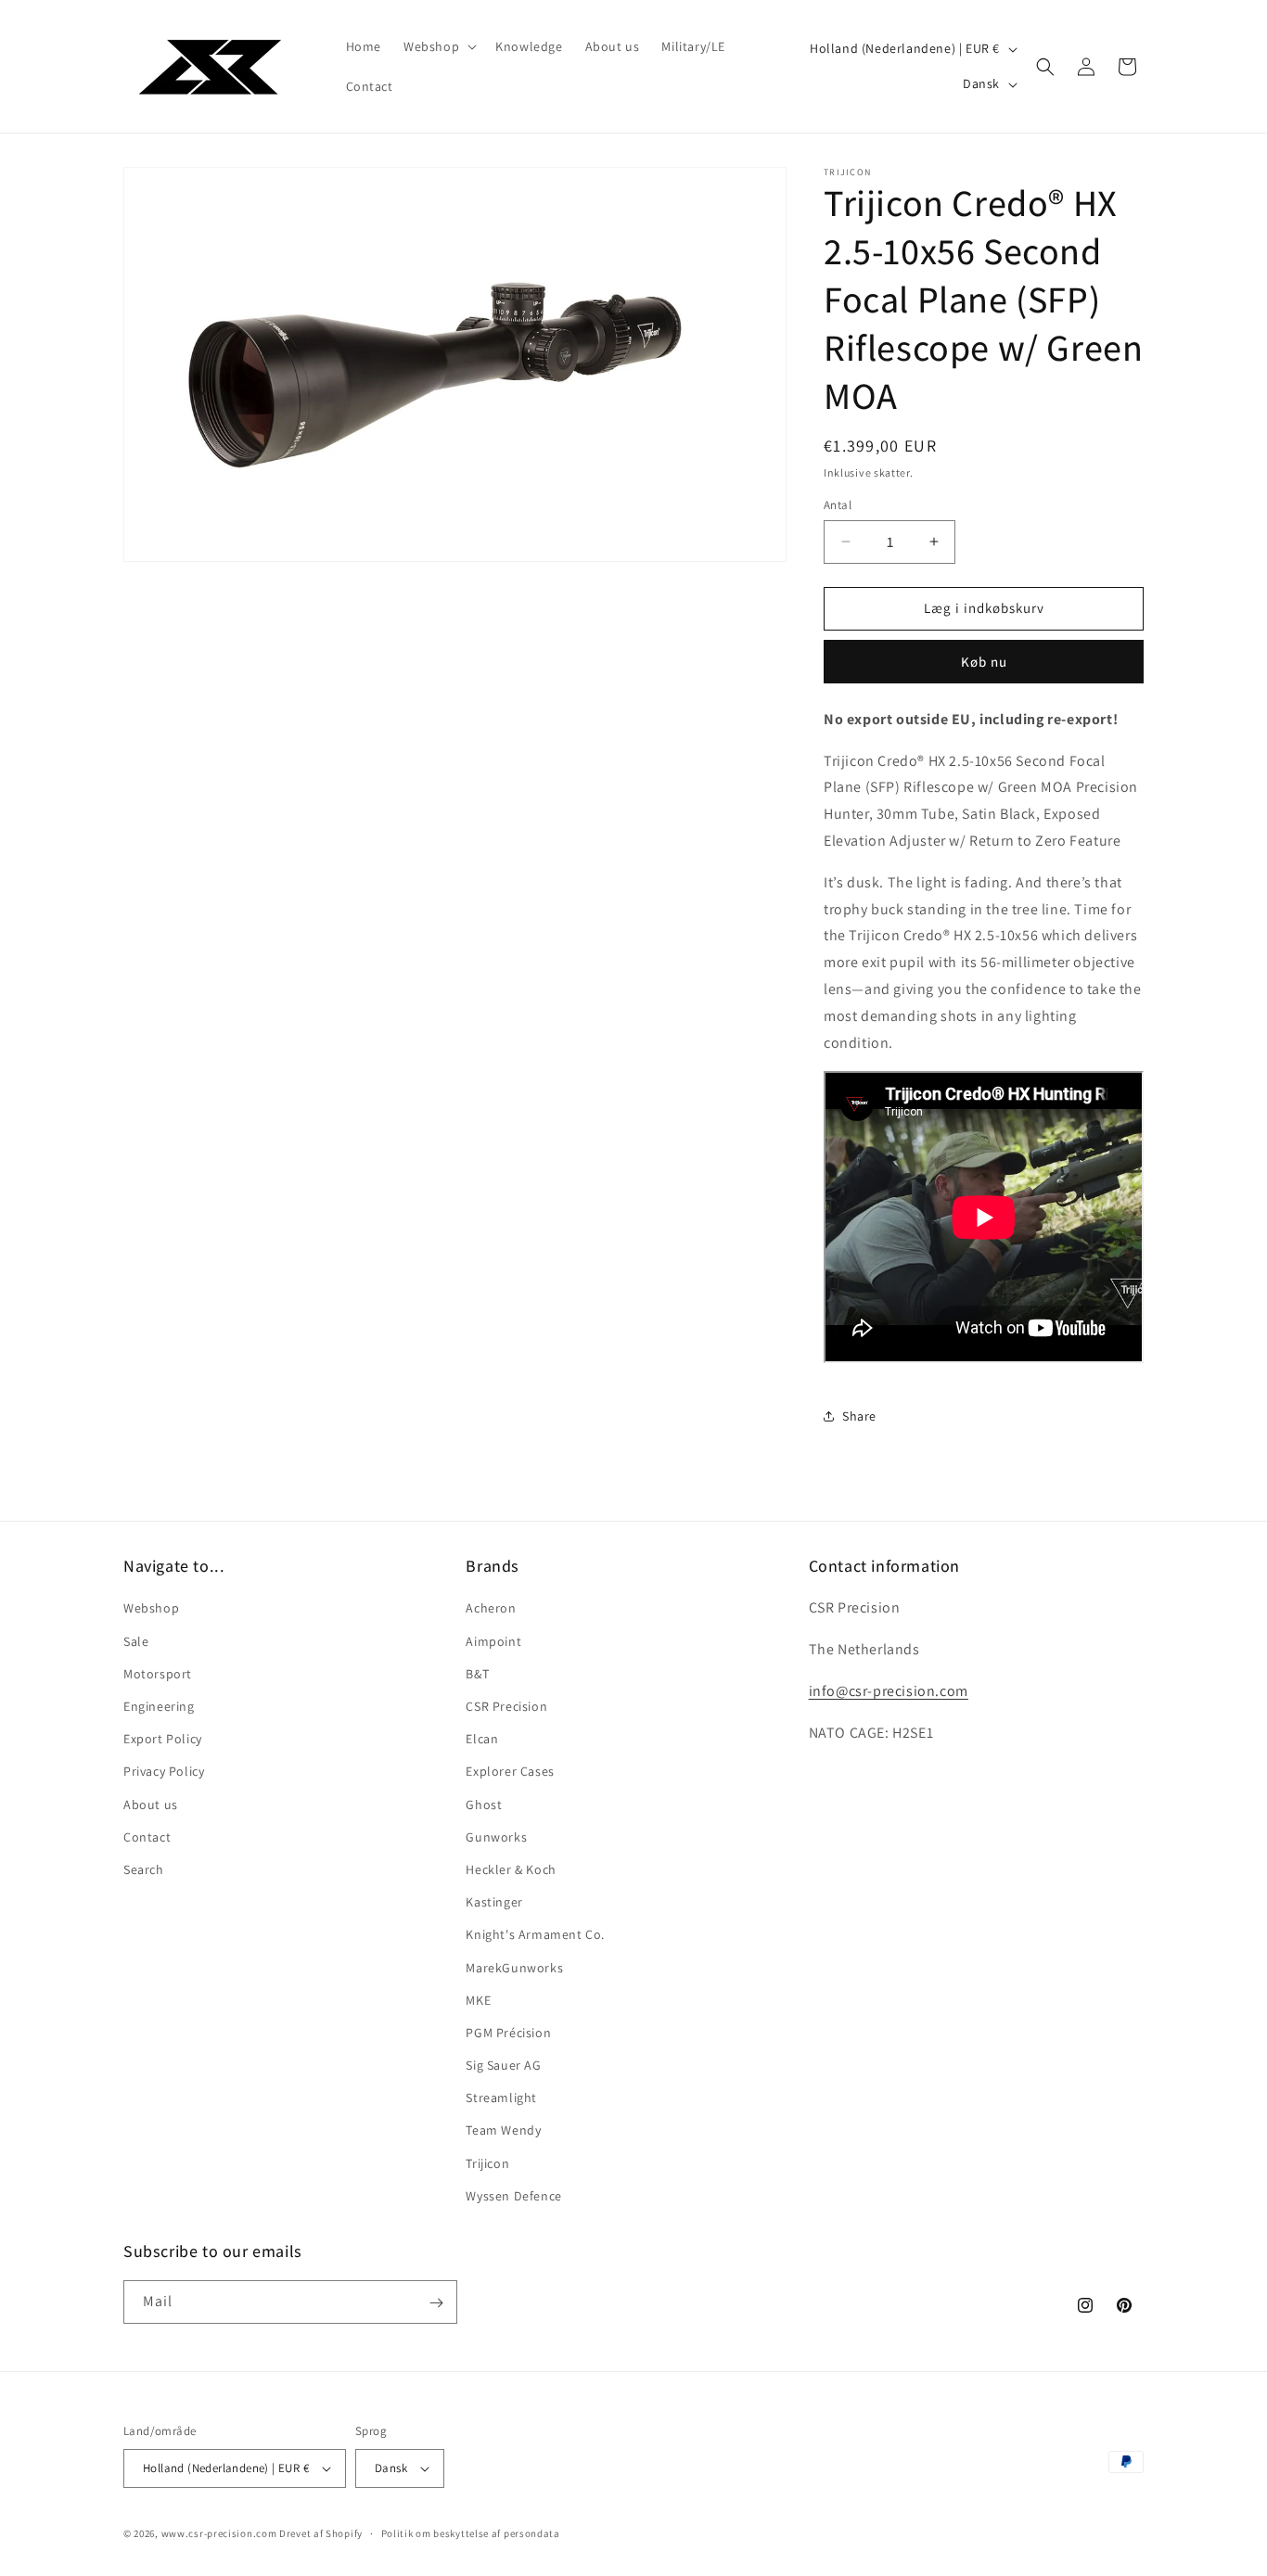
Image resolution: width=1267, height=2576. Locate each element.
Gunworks (496, 1837)
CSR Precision (506, 1706)
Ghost (484, 1804)
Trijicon (487, 2163)
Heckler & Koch (511, 1869)
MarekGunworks (514, 1968)
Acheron (491, 1609)
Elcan (482, 1739)
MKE (478, 2000)
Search (144, 1869)
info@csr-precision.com (889, 1691)
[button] (438, 46)
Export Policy (163, 1739)
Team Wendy (503, 2131)
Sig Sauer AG (503, 2065)
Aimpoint (493, 1641)
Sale (136, 1641)
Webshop (151, 1609)
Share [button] (859, 1416)
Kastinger (494, 1902)
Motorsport (158, 1674)
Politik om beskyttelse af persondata (471, 2533)
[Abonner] (436, 2303)
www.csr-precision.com (219, 2533)
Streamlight (501, 2098)
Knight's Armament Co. (535, 1935)
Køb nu (984, 662)
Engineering (159, 1706)
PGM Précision (508, 2033)
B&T (477, 1674)
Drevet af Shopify (321, 2533)
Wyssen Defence (513, 2196)
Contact (147, 1837)
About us (151, 1804)
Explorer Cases (510, 1772)
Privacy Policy (164, 1772)
